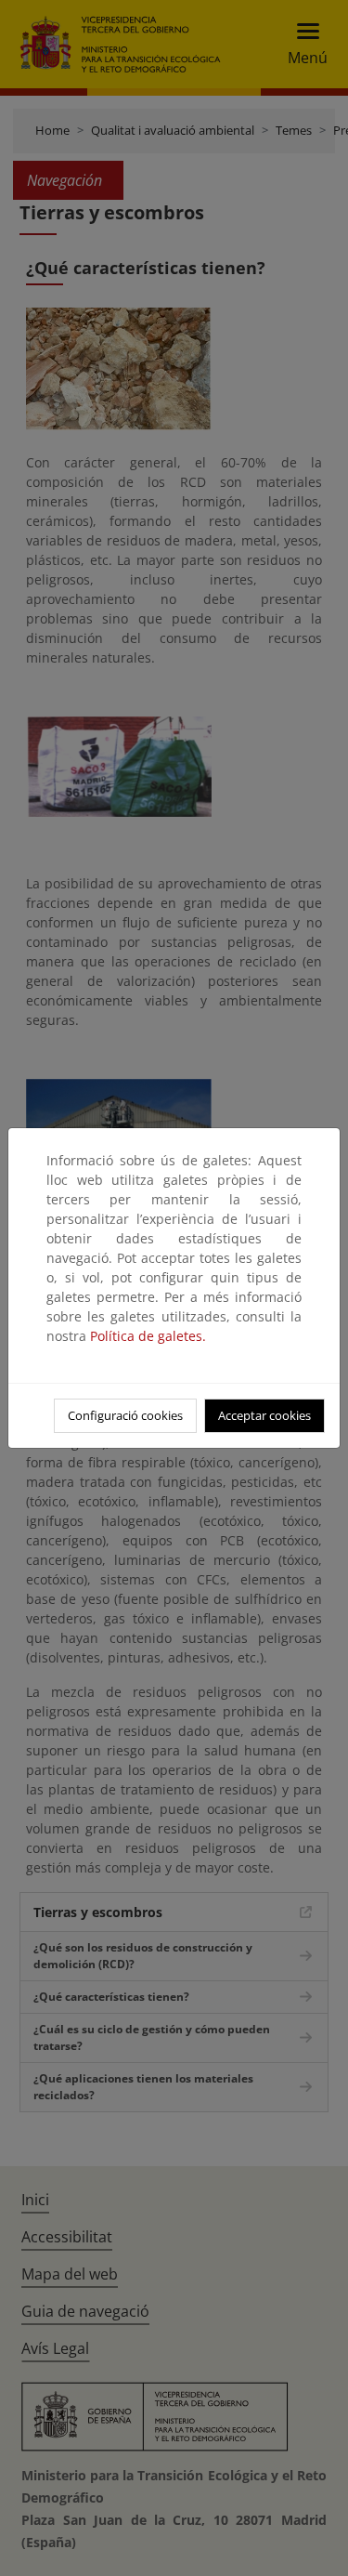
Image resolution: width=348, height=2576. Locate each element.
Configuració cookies (125, 1415)
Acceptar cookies (264, 1415)
